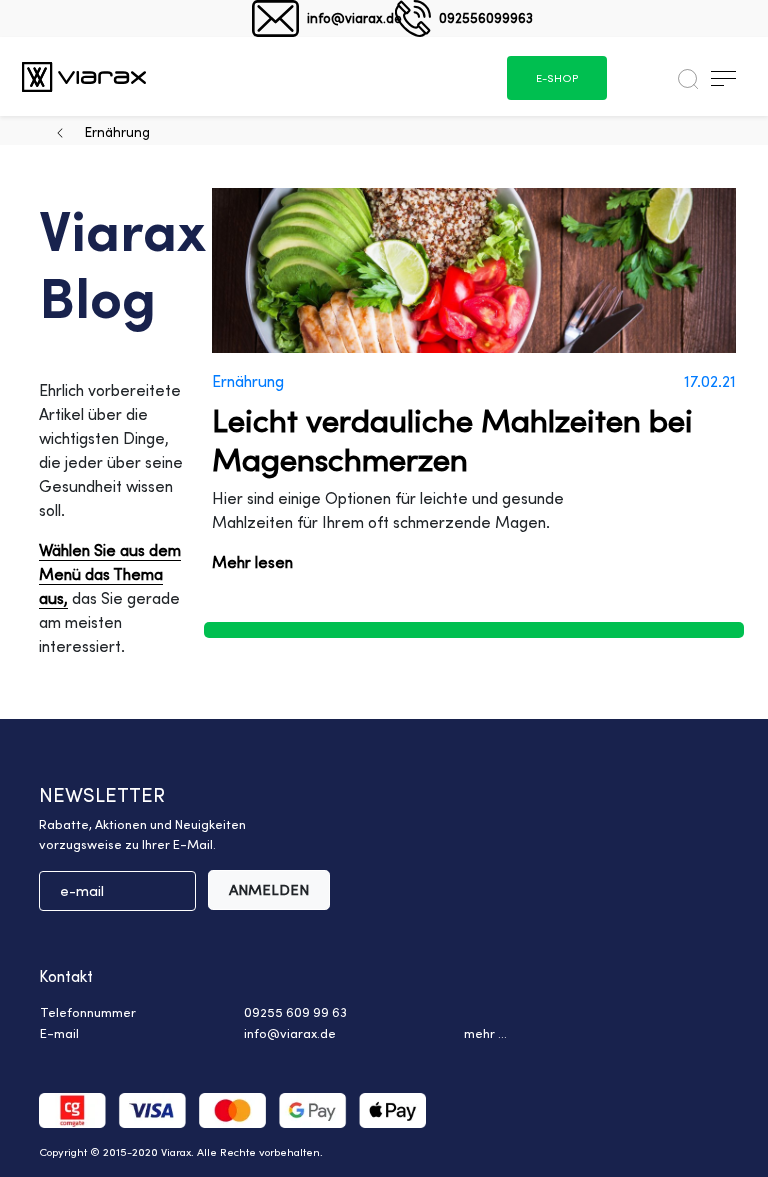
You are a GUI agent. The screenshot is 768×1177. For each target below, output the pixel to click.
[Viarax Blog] (84, 76)
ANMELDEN (269, 889)
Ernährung (117, 131)
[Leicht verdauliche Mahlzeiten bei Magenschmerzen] (474, 270)
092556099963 (486, 17)
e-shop (557, 78)
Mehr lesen (252, 562)
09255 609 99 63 (295, 1012)
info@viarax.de (354, 17)
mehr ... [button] (485, 1033)
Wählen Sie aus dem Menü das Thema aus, (110, 574)
